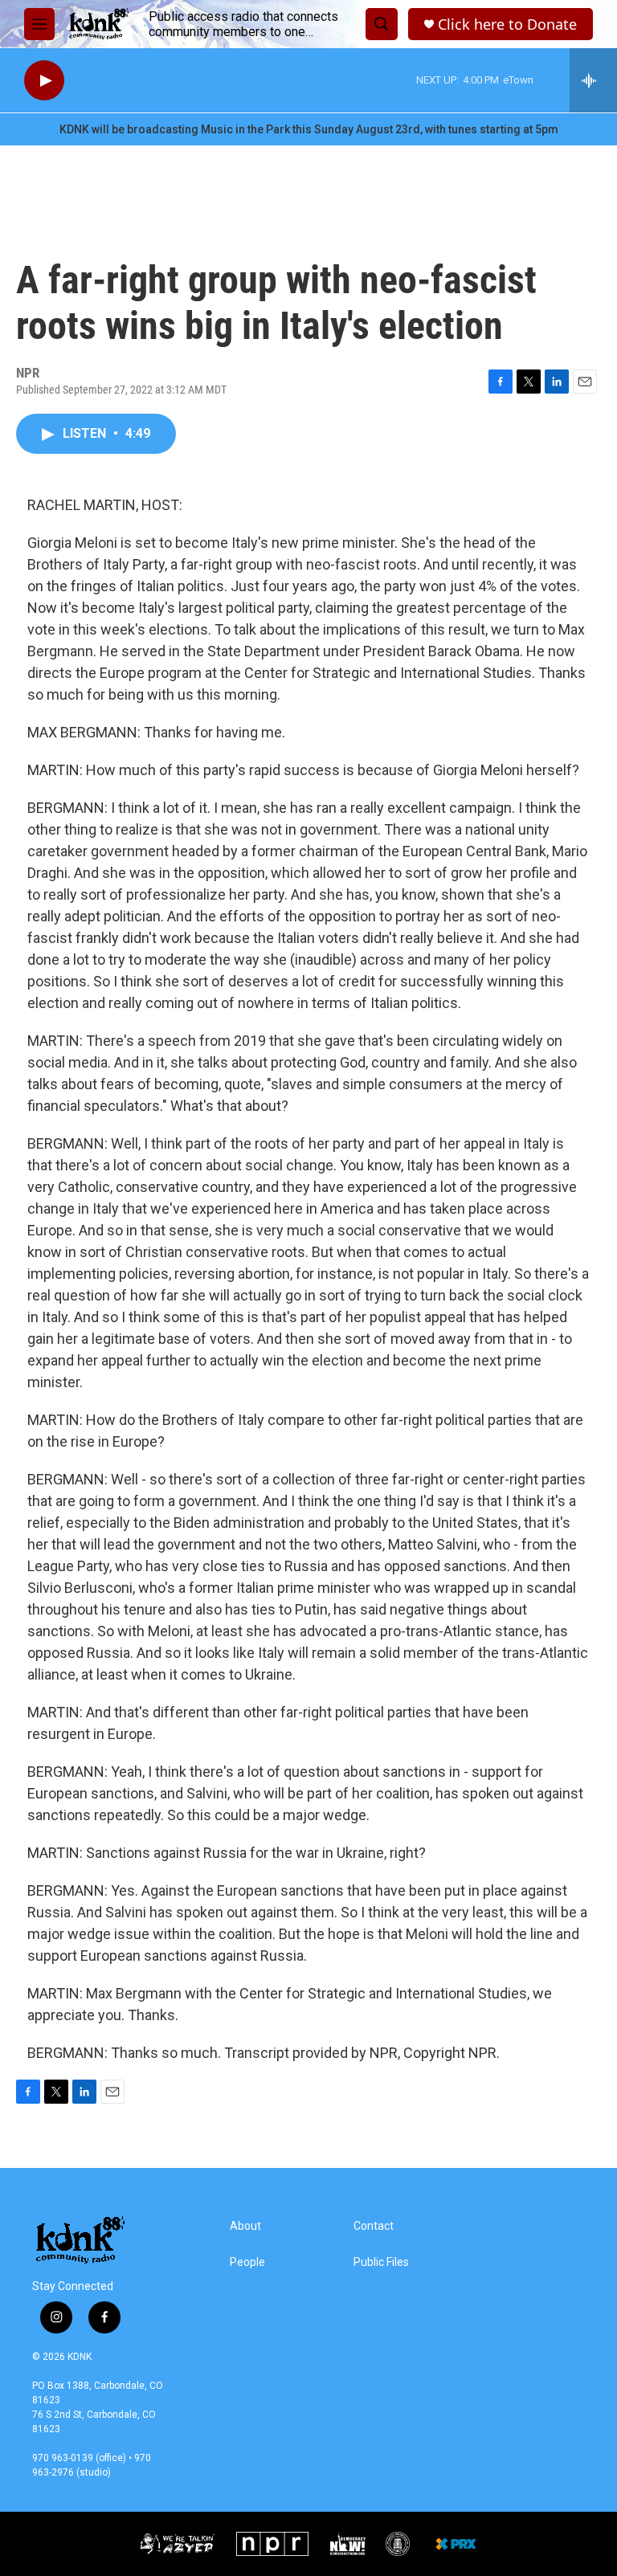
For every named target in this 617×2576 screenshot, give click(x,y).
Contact (374, 2226)
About (245, 2226)
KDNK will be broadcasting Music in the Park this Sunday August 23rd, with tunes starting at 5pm (309, 129)
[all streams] (593, 80)
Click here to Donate (507, 24)
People (247, 2262)
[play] (44, 81)
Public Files (381, 2262)
